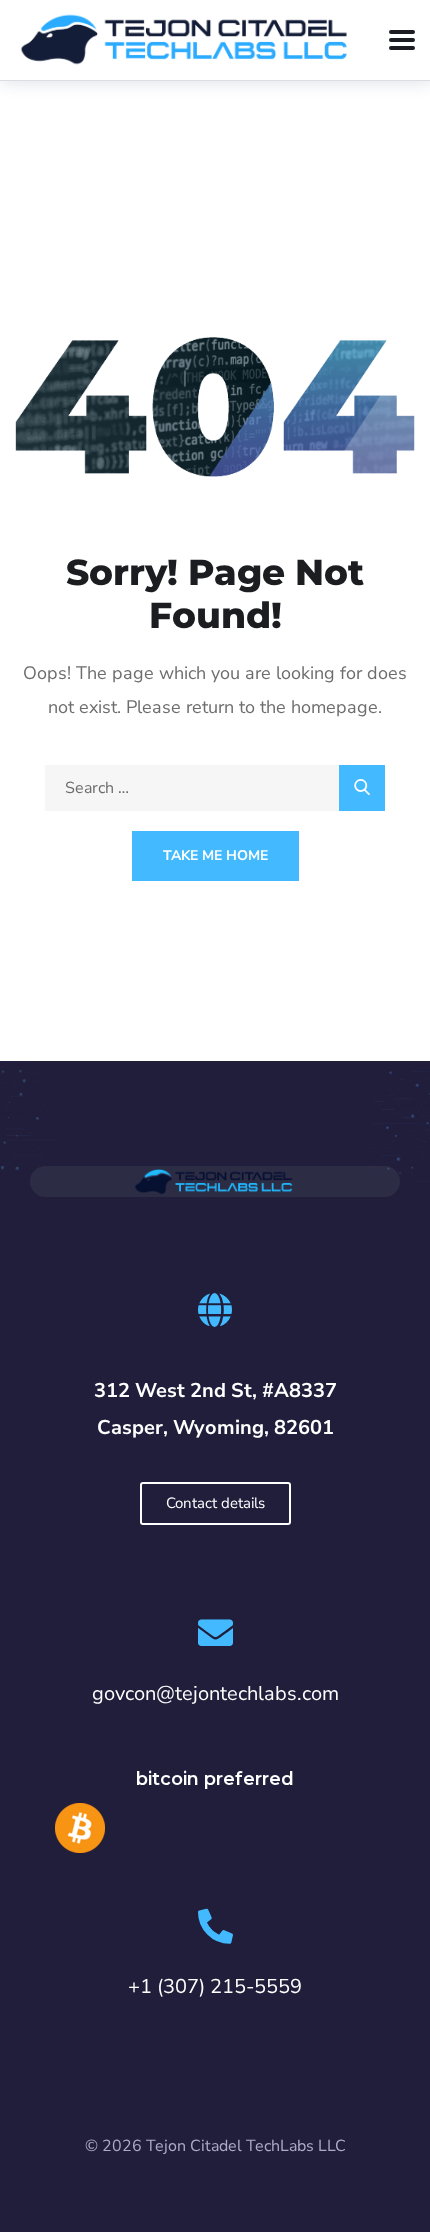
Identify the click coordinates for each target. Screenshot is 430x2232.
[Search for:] (215, 788)
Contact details (215, 1503)
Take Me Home (215, 855)
